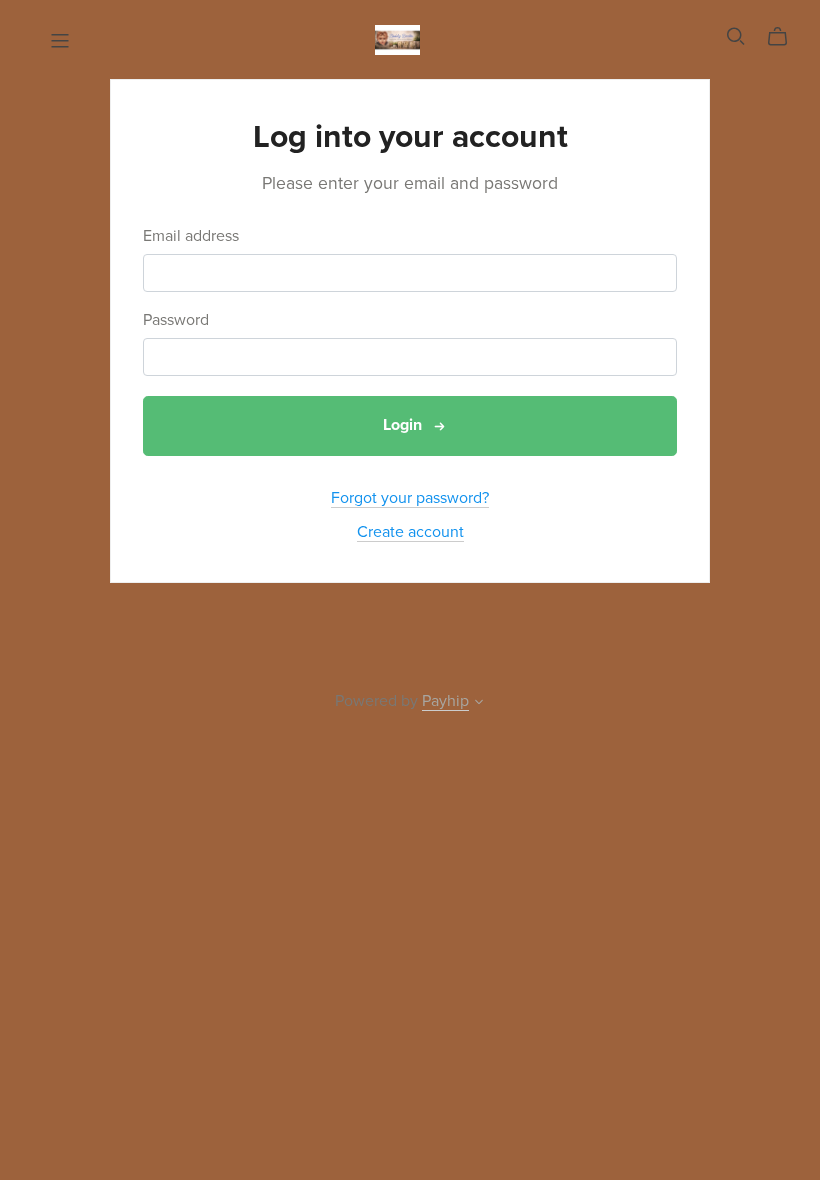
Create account (410, 532)
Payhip (445, 701)
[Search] (736, 36)
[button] (479, 704)
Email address (191, 236)
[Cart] (785, 37)
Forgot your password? (410, 498)
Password (176, 320)
